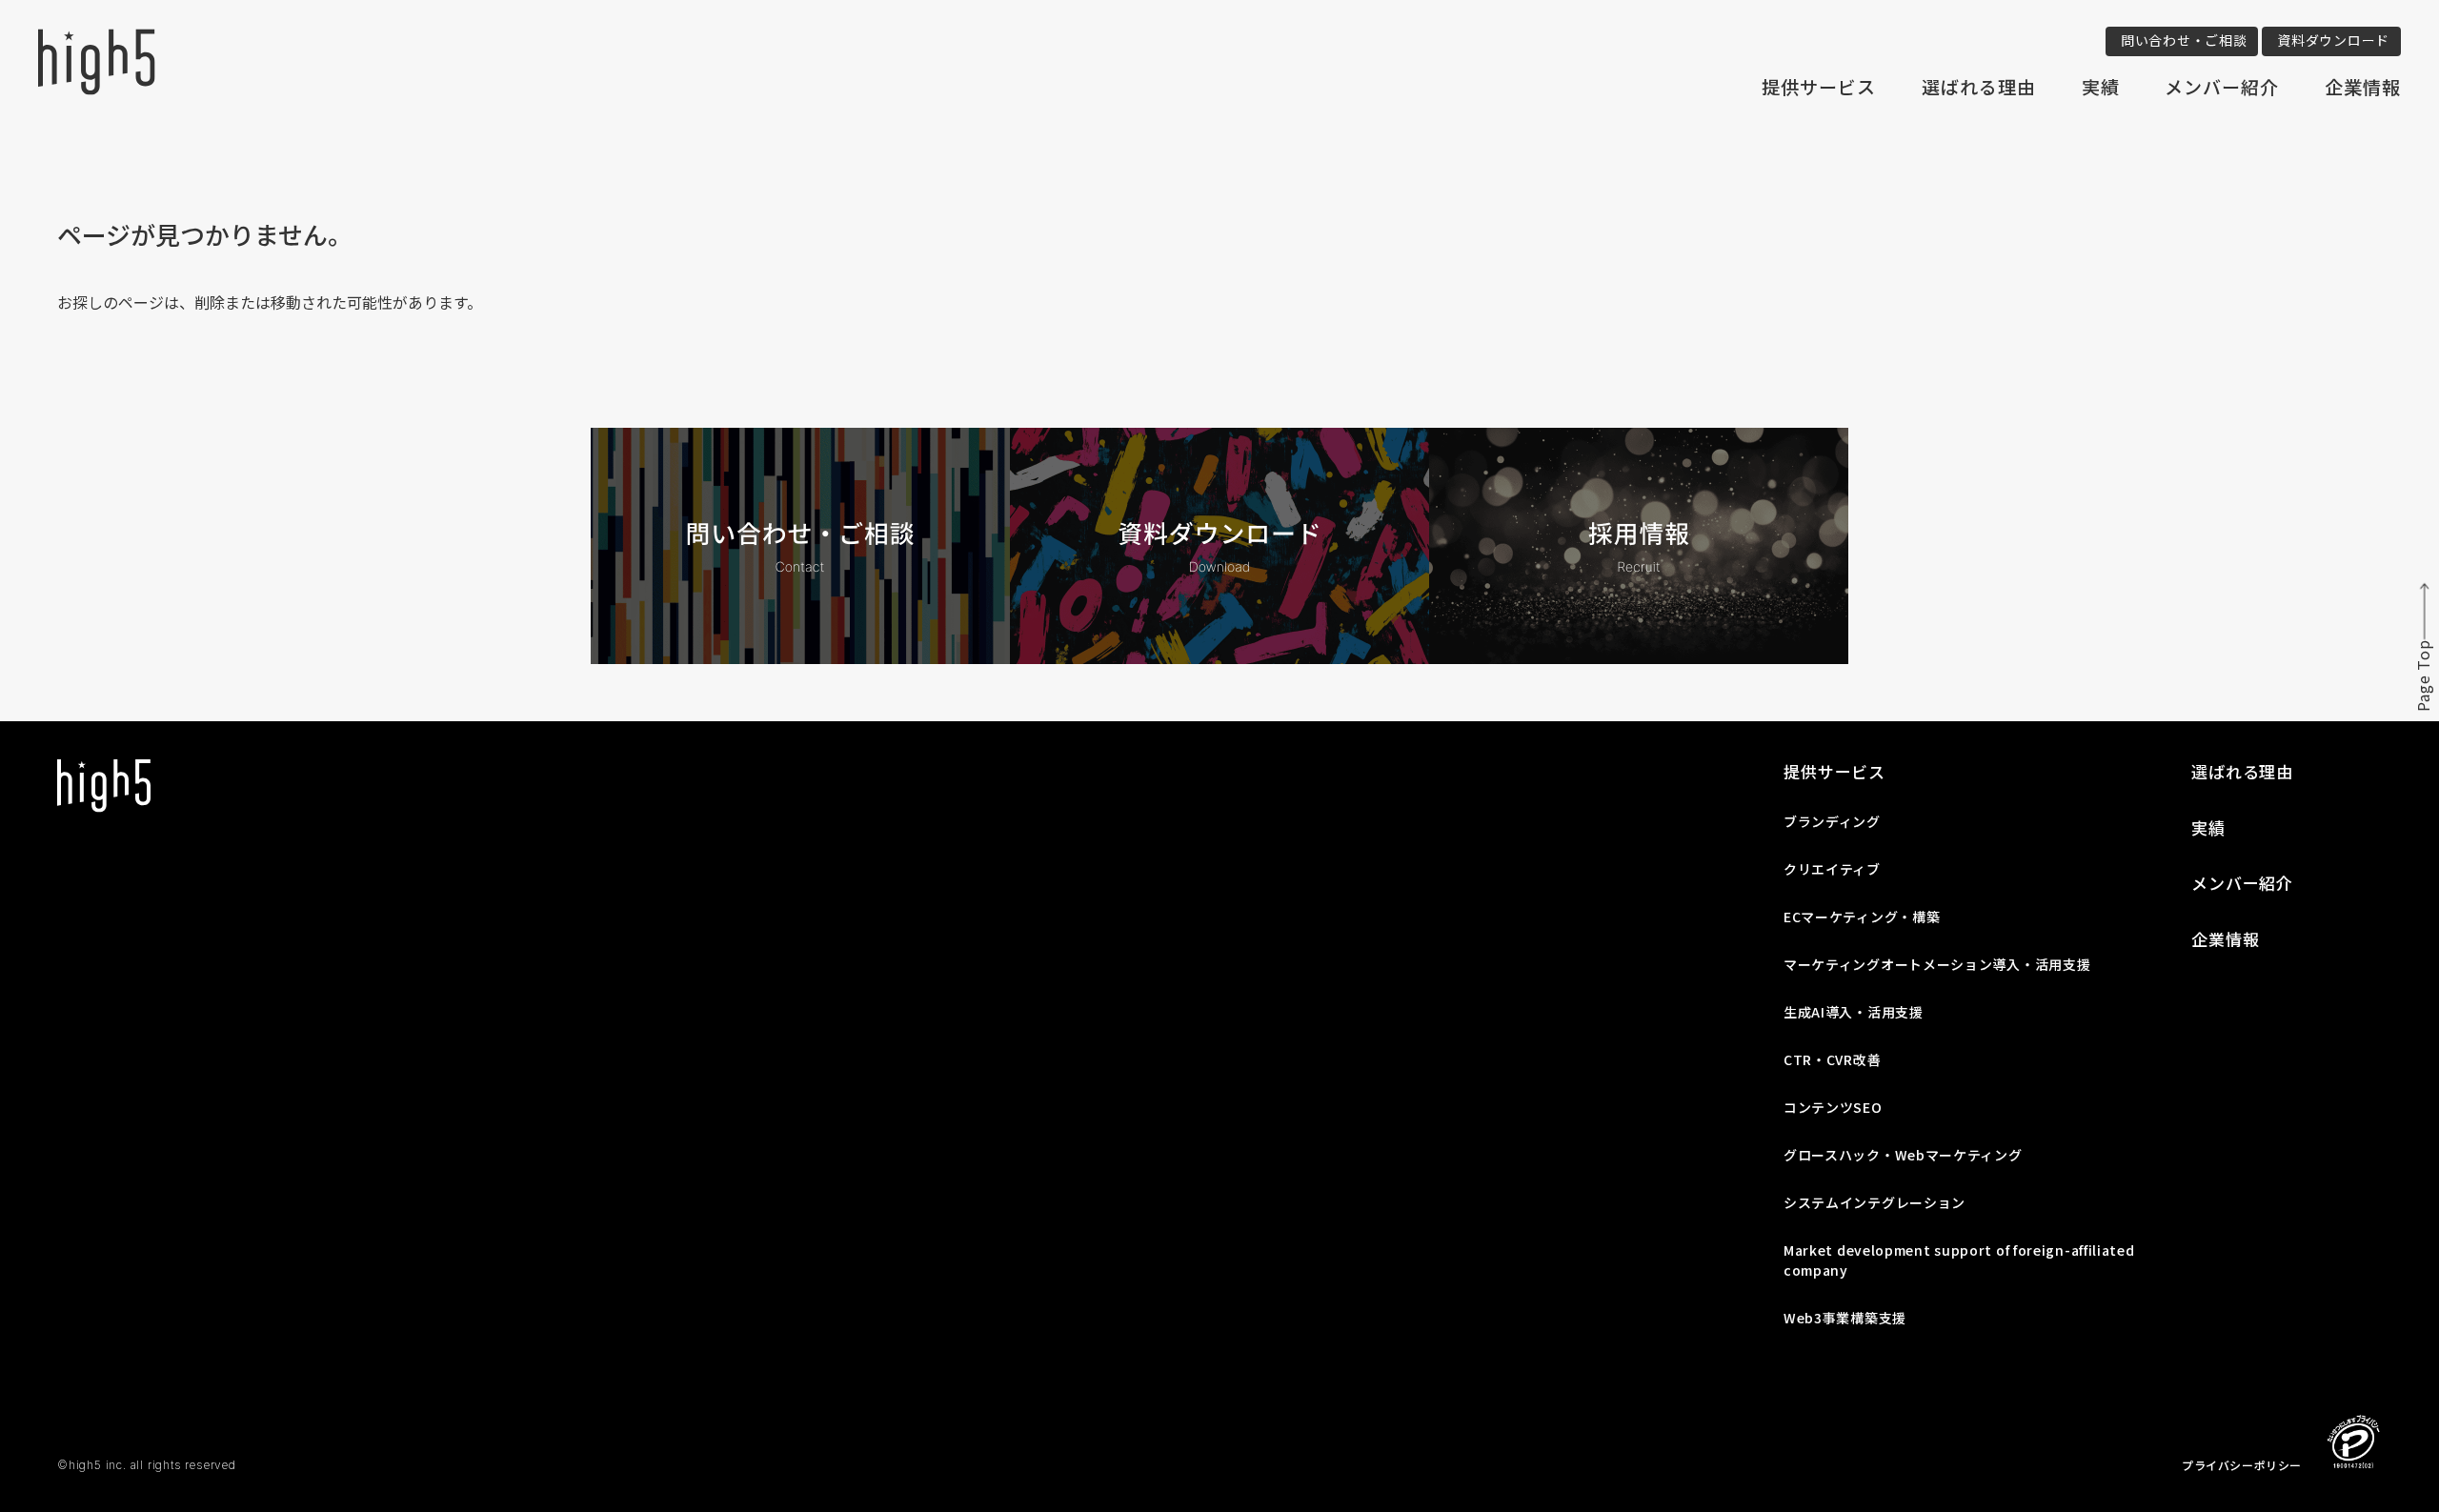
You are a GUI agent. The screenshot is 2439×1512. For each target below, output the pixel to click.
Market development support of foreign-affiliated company (1959, 1260)
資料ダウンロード (2333, 40)
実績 (2101, 86)
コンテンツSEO (1833, 1107)
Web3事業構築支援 (1845, 1318)
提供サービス (1819, 86)
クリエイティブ (1832, 869)
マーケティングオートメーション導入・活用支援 (1937, 964)
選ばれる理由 (1979, 86)
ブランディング (1832, 821)
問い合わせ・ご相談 (2184, 40)
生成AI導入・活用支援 (1854, 1012)
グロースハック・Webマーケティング (1903, 1155)
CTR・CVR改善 (1832, 1059)
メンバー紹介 (2222, 86)
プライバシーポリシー (2242, 1465)
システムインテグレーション (1875, 1202)
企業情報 (2363, 86)
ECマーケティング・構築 (1862, 917)
